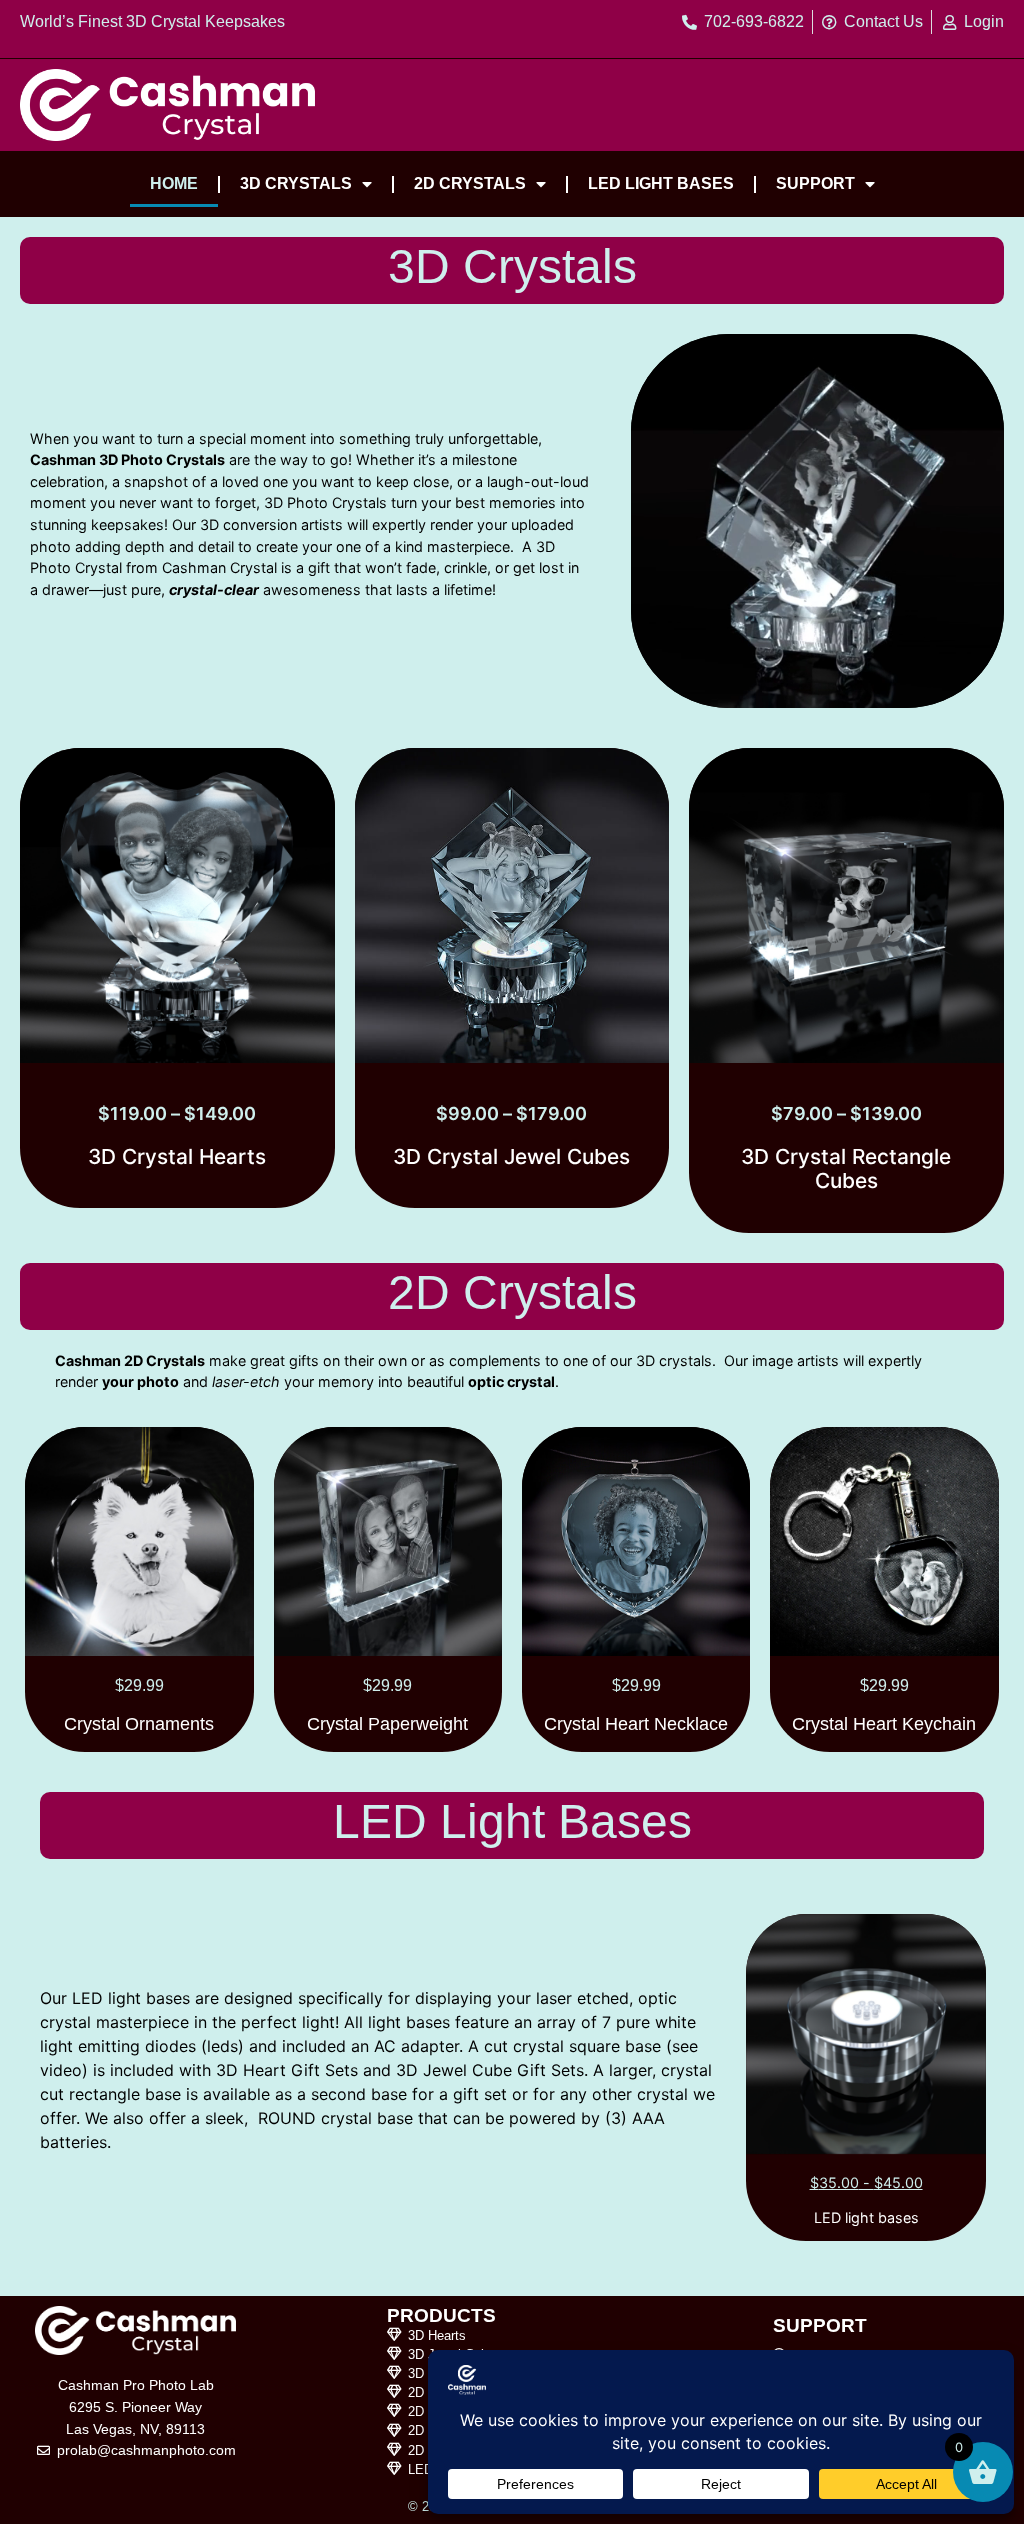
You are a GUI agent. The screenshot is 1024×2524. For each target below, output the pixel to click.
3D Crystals (296, 183)
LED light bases (661, 183)
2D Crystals (470, 183)
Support (815, 183)
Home (174, 183)
